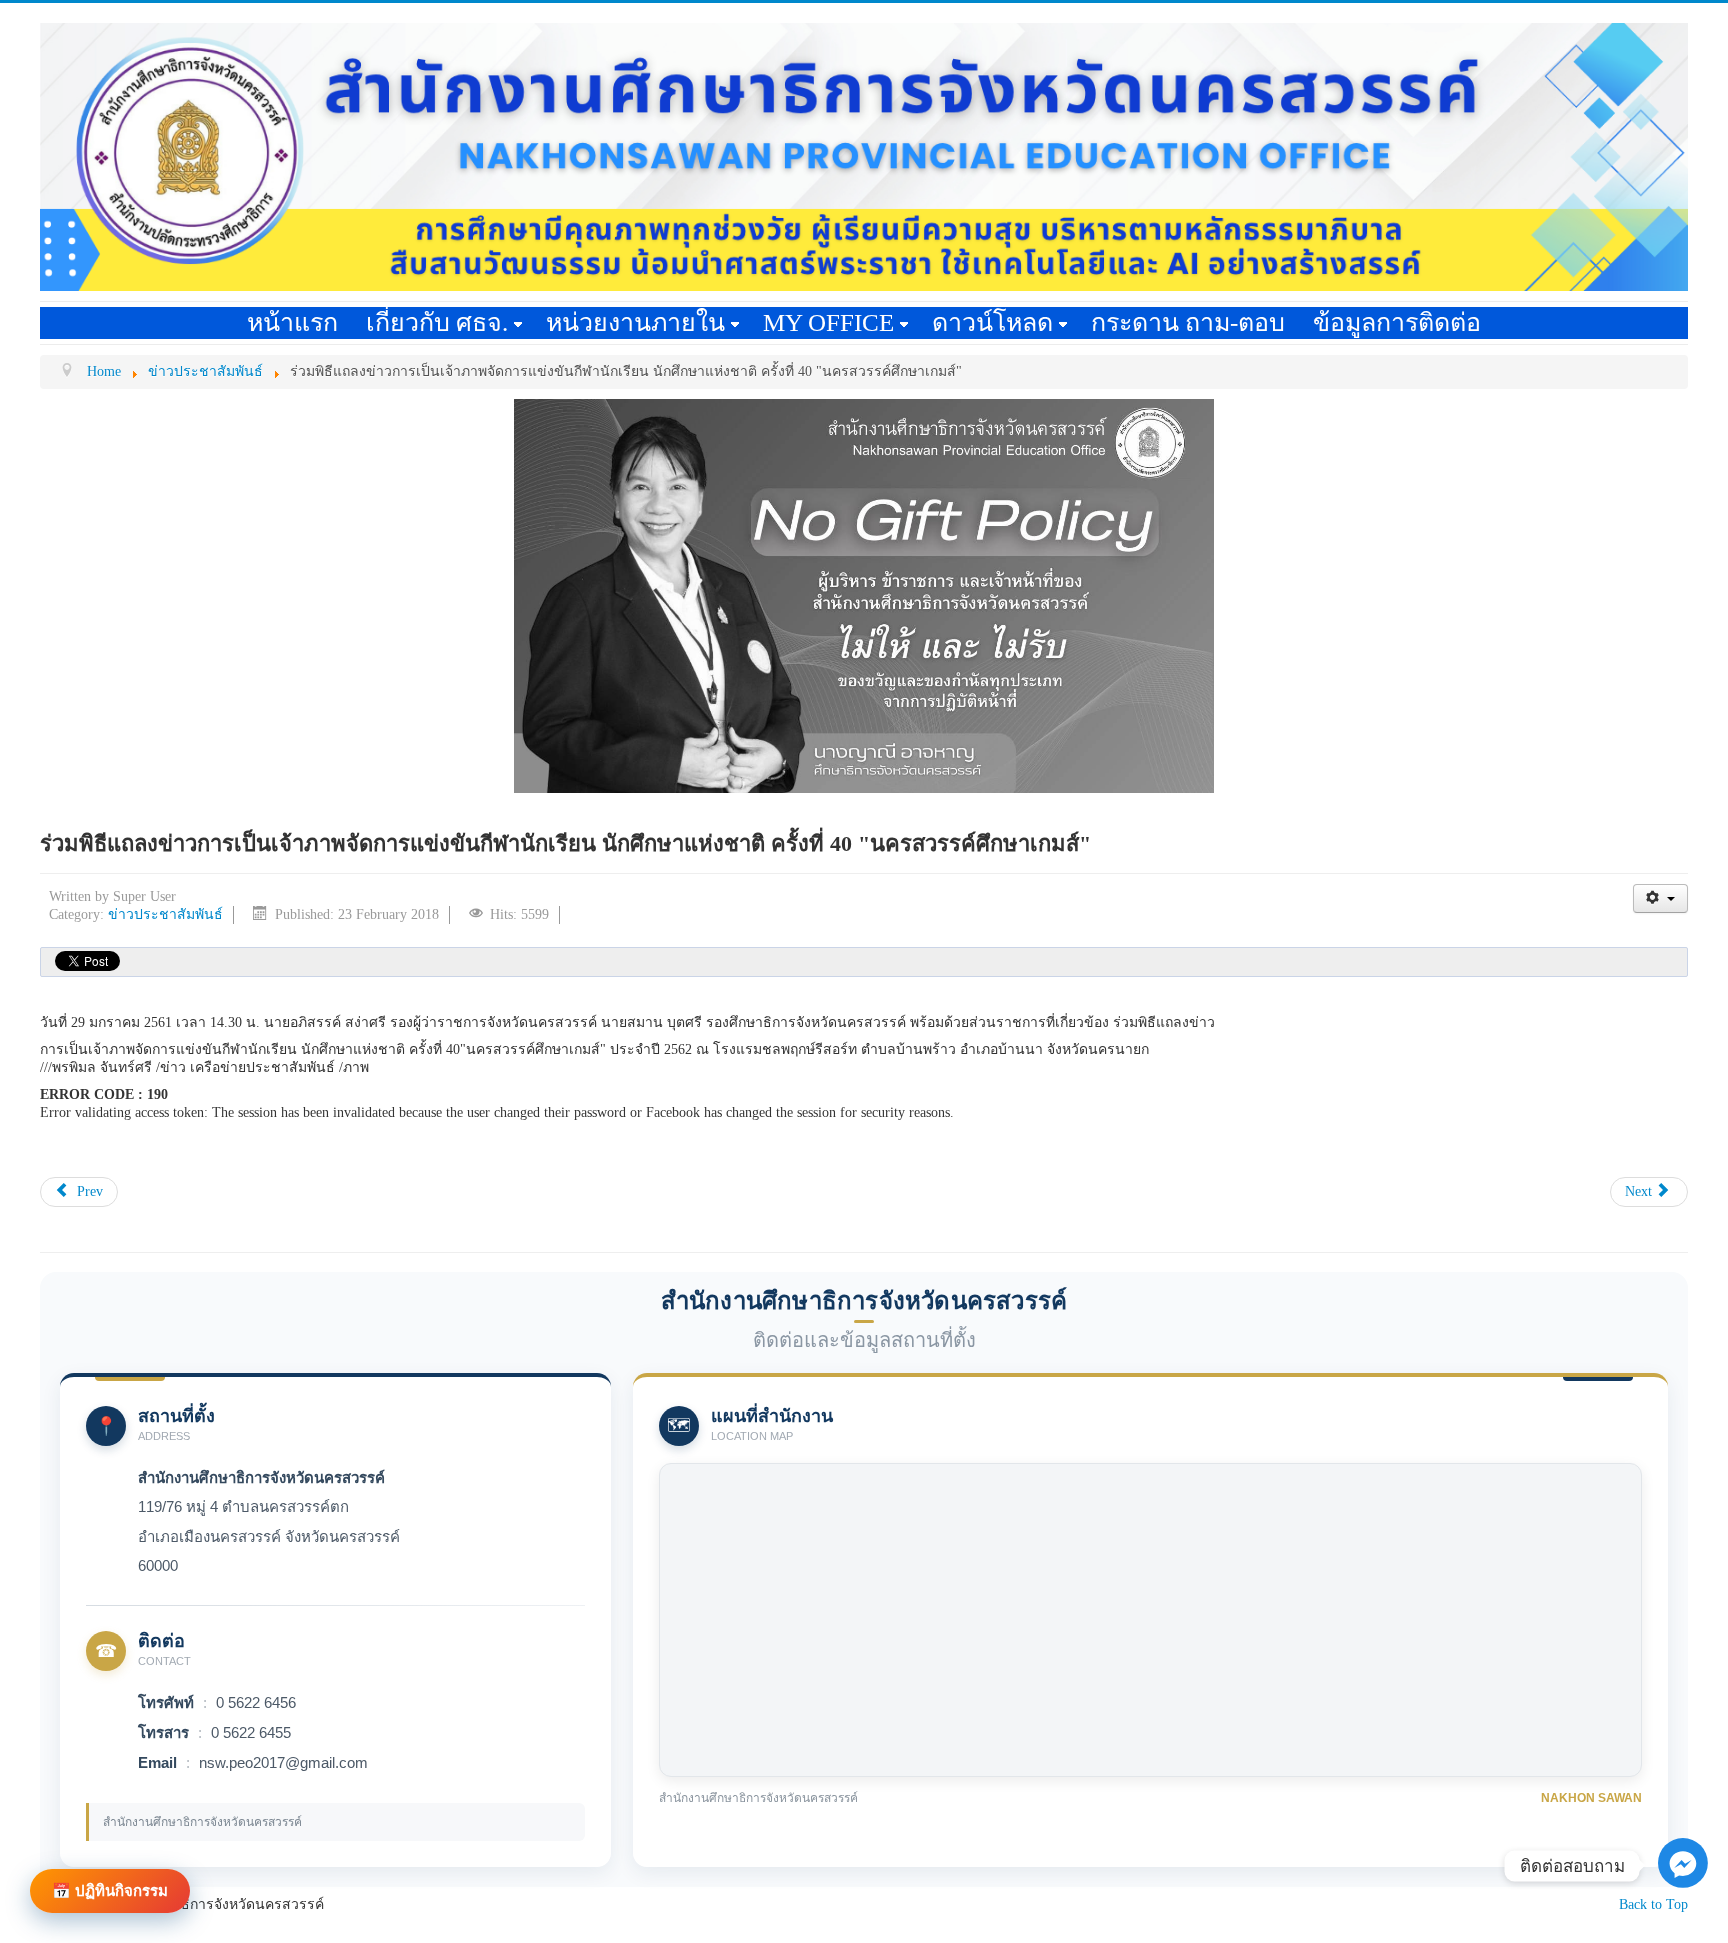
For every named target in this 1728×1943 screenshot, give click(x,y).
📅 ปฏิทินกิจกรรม (110, 1890)
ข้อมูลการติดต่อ (1397, 322)
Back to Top (1653, 1904)
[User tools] (1660, 898)
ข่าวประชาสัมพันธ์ (165, 914)
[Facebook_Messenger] (1683, 1913)
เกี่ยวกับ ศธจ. (437, 322)
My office (828, 322)
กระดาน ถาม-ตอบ (1188, 322)
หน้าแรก (292, 322)
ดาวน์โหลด (992, 322)
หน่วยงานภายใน (635, 322)
